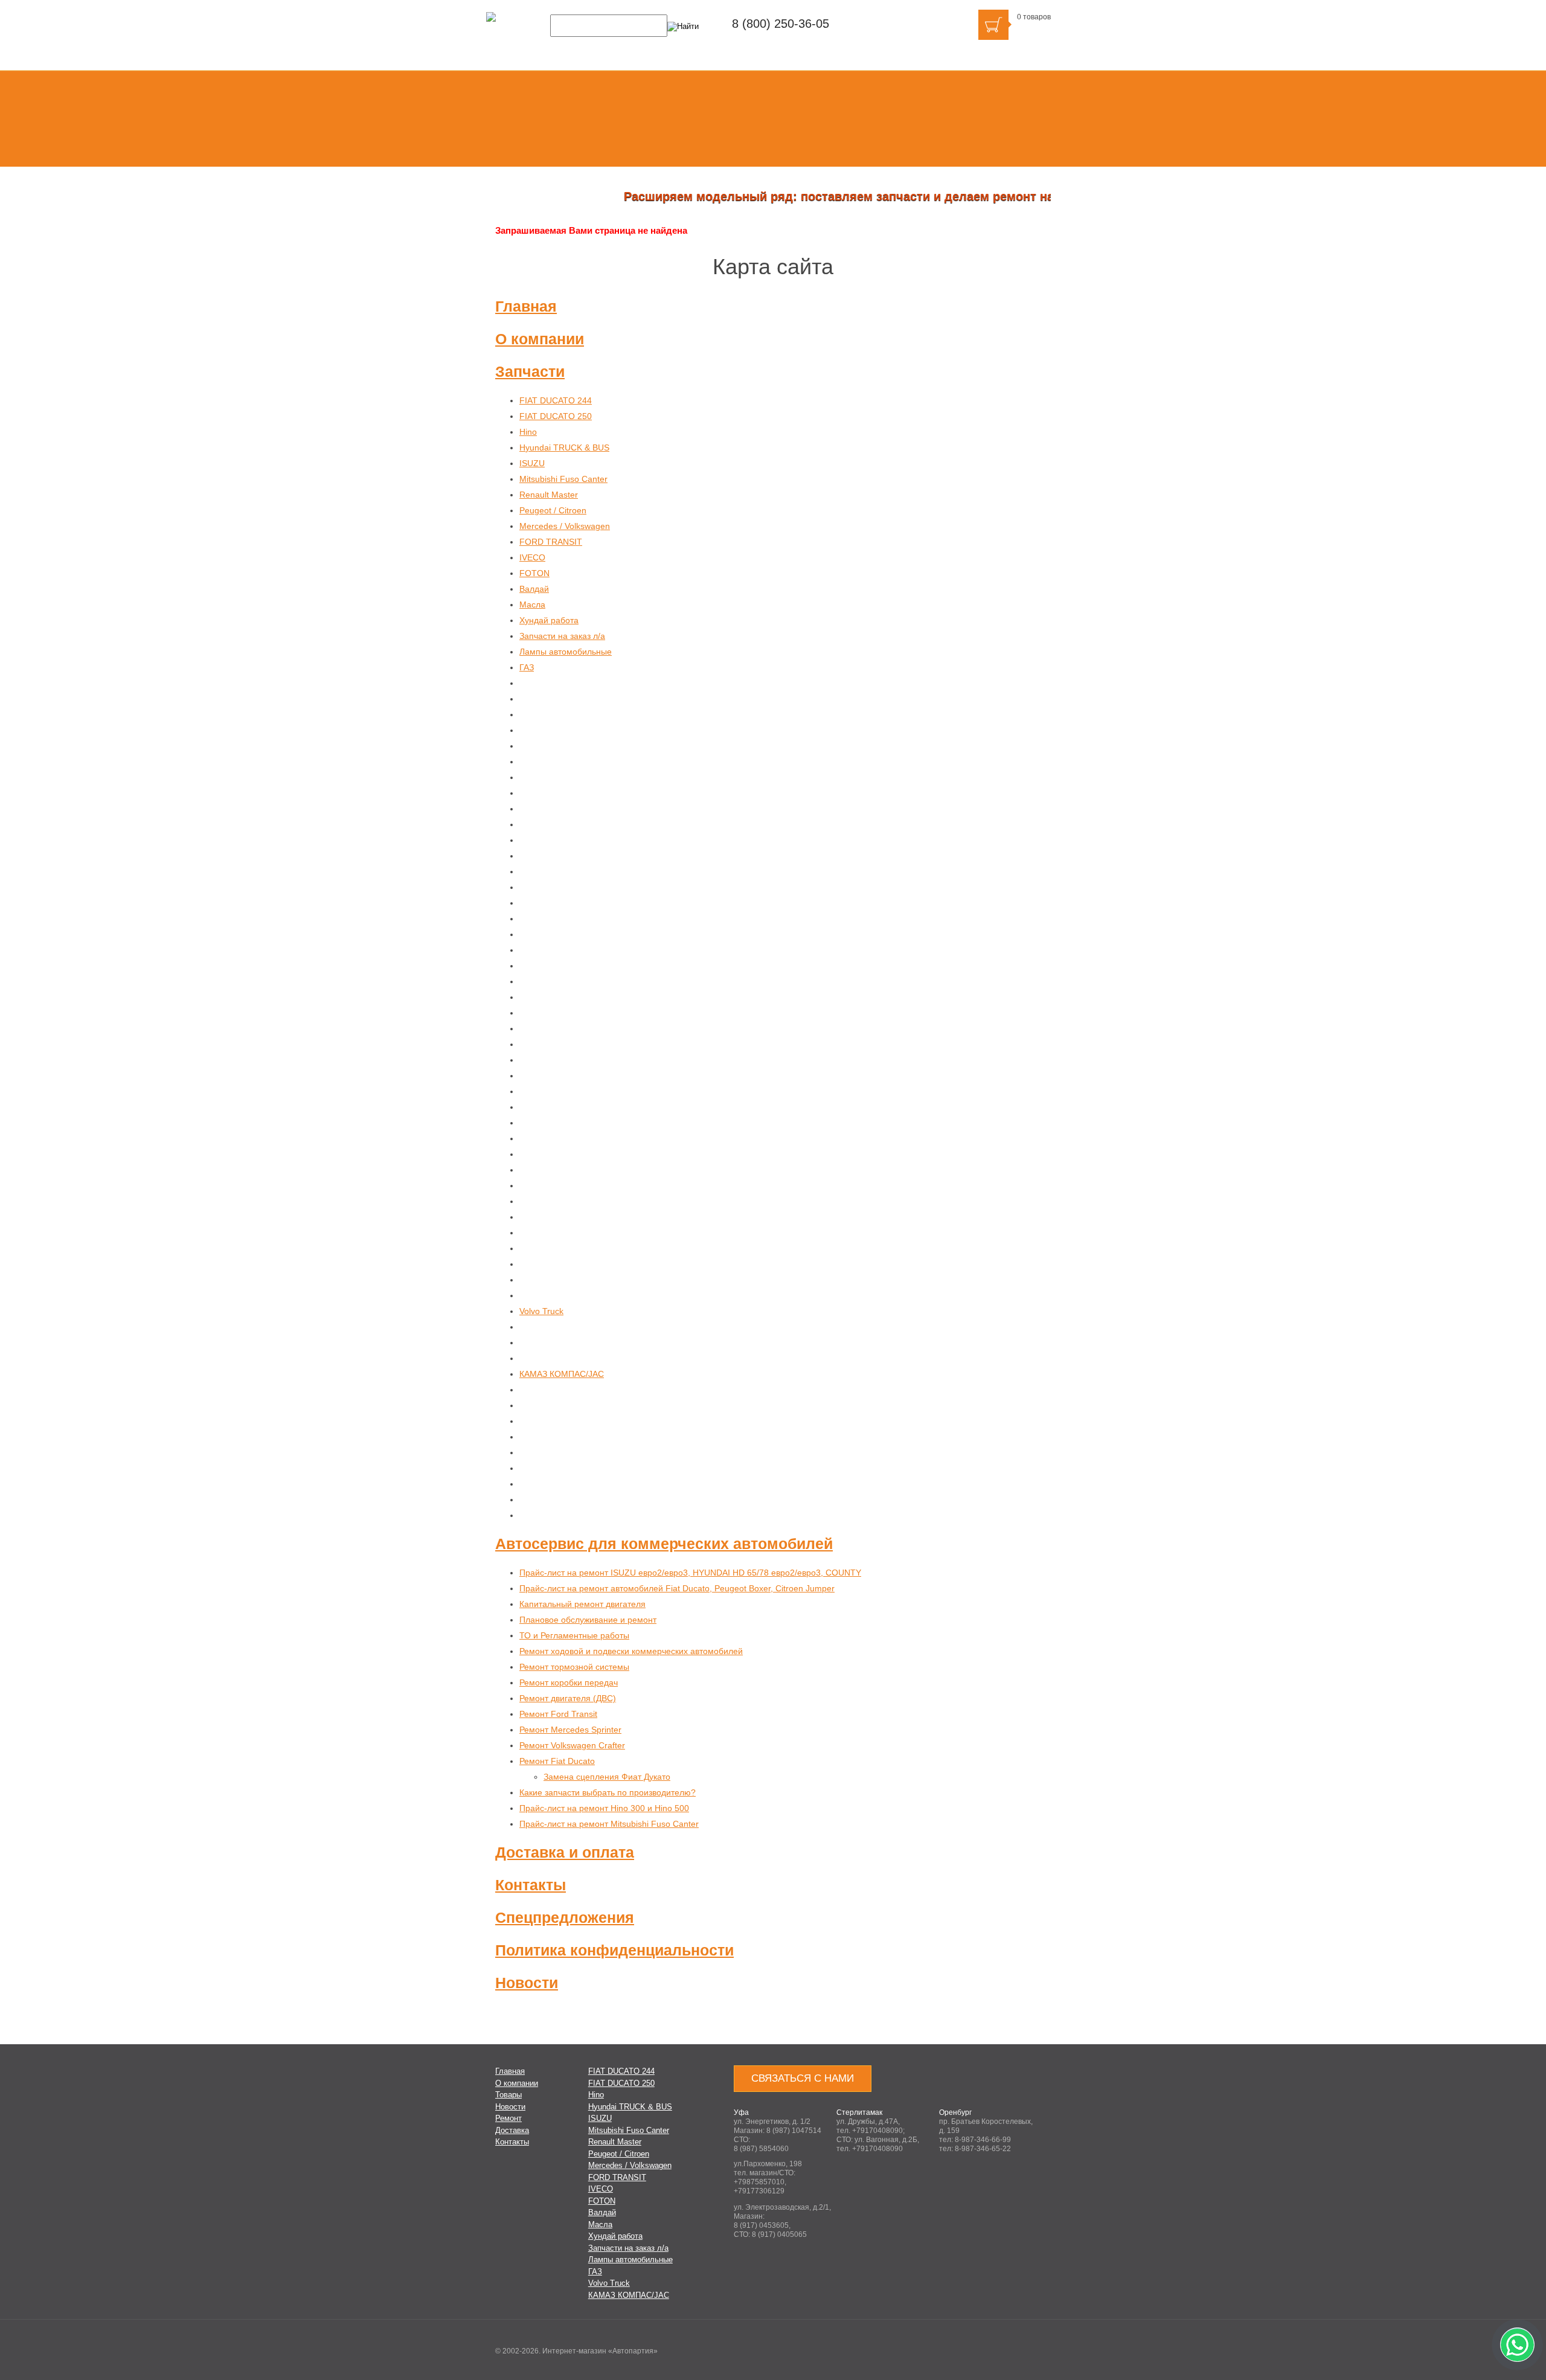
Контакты (531, 1885)
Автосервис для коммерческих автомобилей (664, 1544)
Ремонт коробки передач (569, 1682)
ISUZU (532, 463)
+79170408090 (877, 2131)
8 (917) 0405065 (779, 2234)
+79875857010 (759, 2182)
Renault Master (549, 495)
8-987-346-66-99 (983, 2140)
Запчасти (530, 371)
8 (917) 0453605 (761, 2225)
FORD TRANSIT (551, 542)
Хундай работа (549, 620)
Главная (526, 306)
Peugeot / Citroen (553, 510)
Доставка (512, 2130)
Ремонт (508, 2118)
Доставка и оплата (565, 1852)
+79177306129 (759, 2191)
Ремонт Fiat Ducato (557, 1761)
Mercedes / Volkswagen (565, 526)
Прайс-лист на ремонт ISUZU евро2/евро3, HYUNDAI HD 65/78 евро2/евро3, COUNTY (690, 1573)
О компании (540, 339)
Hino (528, 432)
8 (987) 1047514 (794, 2131)
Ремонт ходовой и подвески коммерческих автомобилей (631, 1651)
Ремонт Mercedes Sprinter (570, 1730)
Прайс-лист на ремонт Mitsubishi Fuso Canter (609, 1824)
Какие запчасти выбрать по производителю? (608, 1792)
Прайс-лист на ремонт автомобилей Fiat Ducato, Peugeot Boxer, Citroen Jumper (677, 1588)
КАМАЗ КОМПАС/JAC (562, 1374)
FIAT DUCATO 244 (556, 400)
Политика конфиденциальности (614, 1950)
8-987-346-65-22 (983, 2149)
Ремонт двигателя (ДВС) (568, 1698)
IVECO (532, 557)
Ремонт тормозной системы (574, 1667)
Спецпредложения (565, 1917)
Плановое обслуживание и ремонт (588, 1620)
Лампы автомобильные (566, 652)
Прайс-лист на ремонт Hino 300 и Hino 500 (604, 1808)
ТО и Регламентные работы (574, 1635)
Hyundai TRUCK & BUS (564, 447)
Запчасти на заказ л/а (562, 636)
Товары (508, 2095)
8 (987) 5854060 (761, 2149)
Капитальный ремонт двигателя (582, 1604)
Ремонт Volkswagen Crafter (572, 1745)
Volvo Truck (541, 1311)
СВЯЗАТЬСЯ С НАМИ (803, 2078)
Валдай (534, 589)
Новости (527, 1983)
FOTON (534, 573)
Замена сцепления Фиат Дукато (607, 1777)
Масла (532, 605)
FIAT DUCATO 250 (556, 416)
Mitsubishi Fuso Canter (563, 479)
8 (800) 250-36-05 (781, 24)
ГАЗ (527, 667)
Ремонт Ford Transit (558, 1714)
